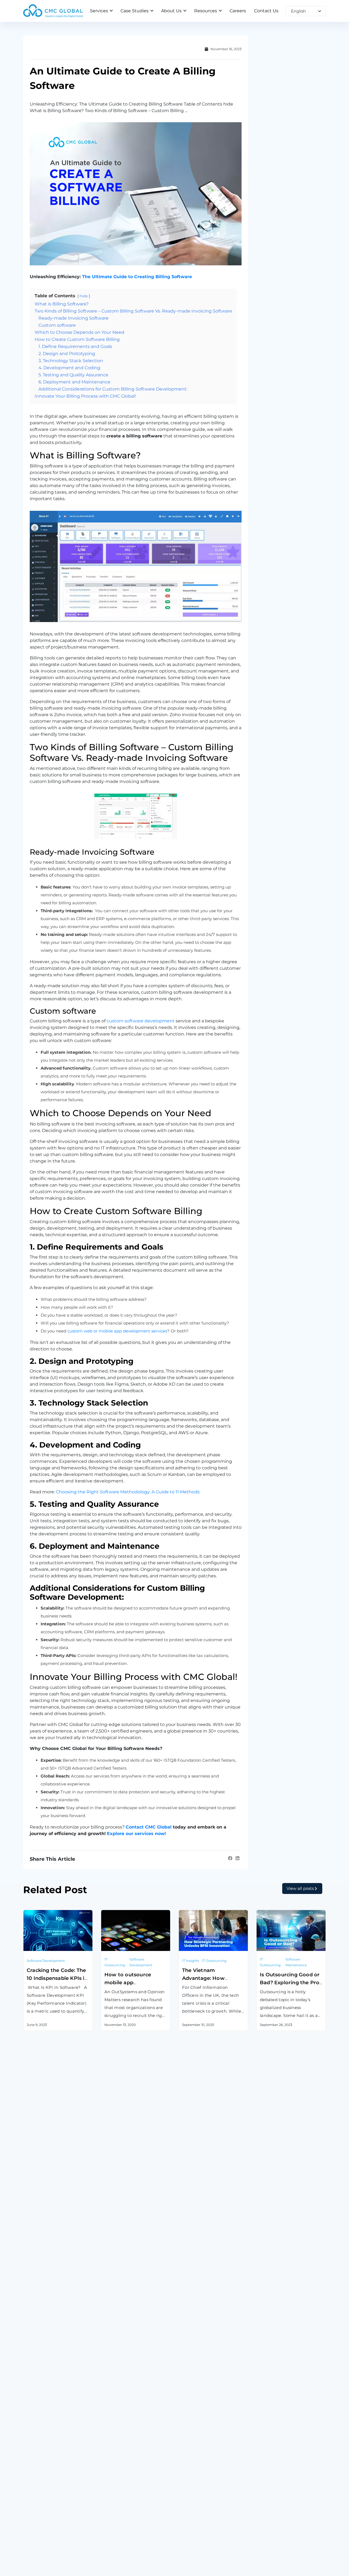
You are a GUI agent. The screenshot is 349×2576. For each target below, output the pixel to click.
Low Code (112, 2455)
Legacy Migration (42, 2428)
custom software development (141, 1021)
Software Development (46, 1961)
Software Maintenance (296, 1962)
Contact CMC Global (149, 1827)
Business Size (116, 2540)
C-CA (184, 2455)
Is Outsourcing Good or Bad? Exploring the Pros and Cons (291, 1983)
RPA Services (115, 2441)
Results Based (272, 2441)
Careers (264, 2518)
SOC (183, 2469)
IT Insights (191, 1961)
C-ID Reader (192, 2441)
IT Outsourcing (115, 1962)
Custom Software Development (58, 2400)
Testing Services (41, 2441)
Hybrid (264, 2428)
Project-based (272, 2400)
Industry (110, 2529)
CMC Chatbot (193, 2428)
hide (84, 296)
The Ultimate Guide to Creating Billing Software (137, 277)
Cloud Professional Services (130, 2400)
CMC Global (36, 2518)
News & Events (195, 2540)
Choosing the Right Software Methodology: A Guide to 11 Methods (128, 1492)
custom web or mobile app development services (117, 1331)
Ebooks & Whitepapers (204, 2529)
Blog (184, 2518)
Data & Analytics (118, 2414)
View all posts (300, 1888)
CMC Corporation (42, 2529)
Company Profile (41, 2540)
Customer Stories (120, 2518)
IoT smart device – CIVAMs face (212, 2400)
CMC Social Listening (201, 2414)
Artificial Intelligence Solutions (134, 2428)
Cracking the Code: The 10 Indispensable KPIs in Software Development (57, 1978)
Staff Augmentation (278, 2414)
